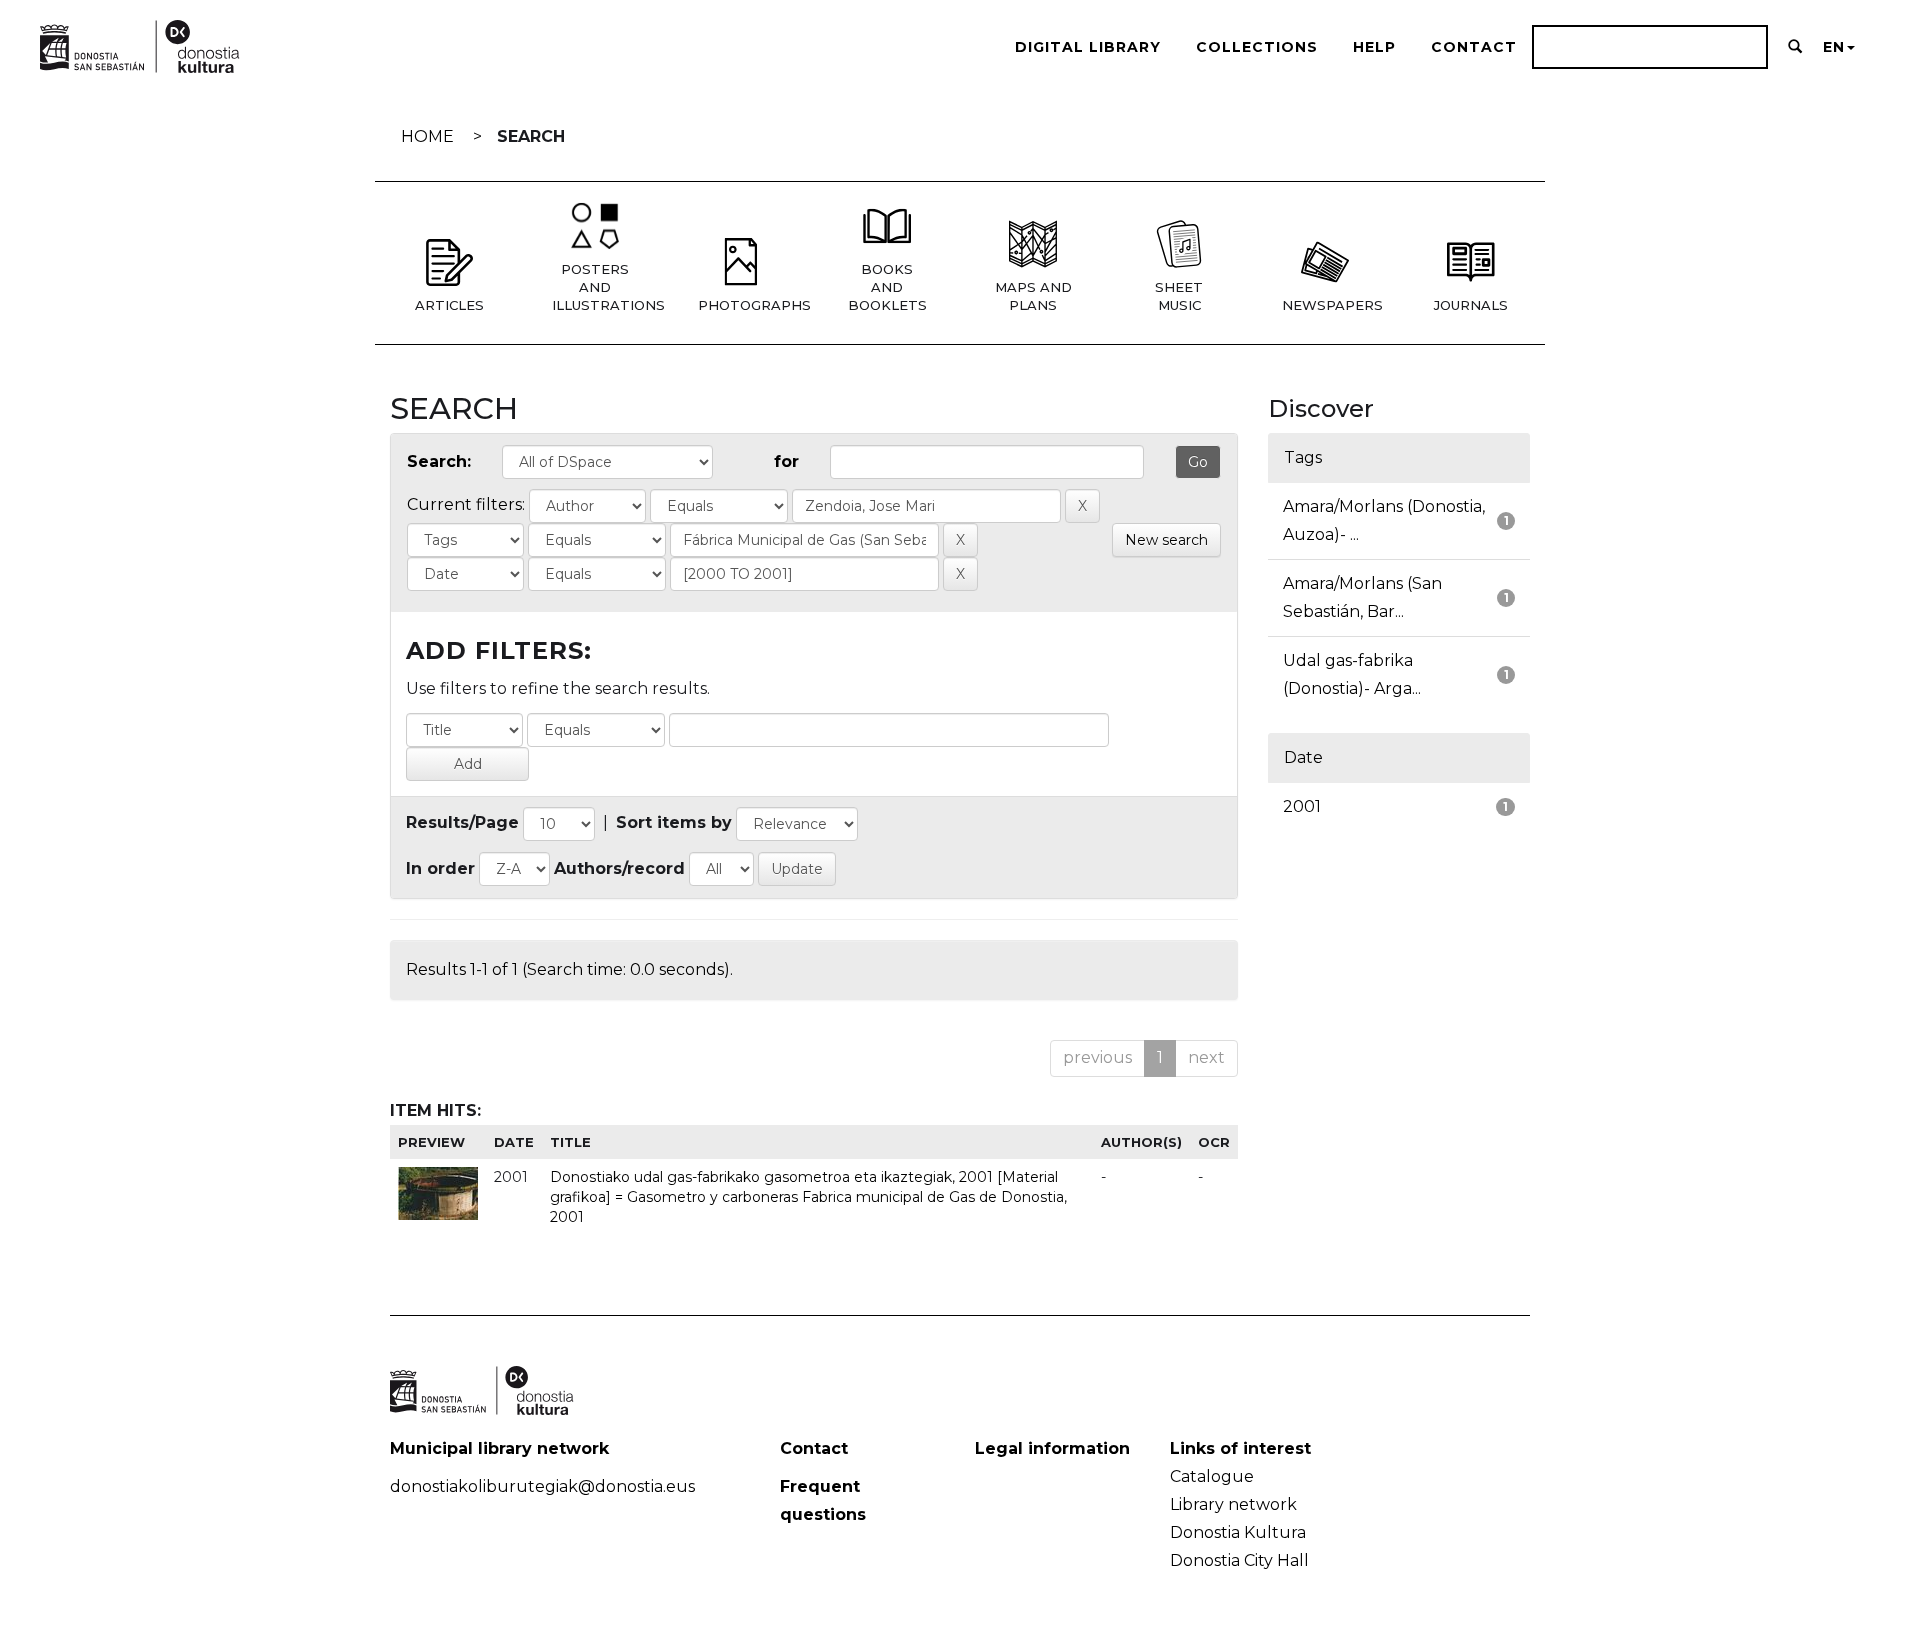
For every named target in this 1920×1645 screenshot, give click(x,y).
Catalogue (1212, 1476)
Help (1374, 47)
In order (440, 868)
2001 (1302, 806)
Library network (1233, 1504)
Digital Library (1088, 47)
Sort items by (674, 822)
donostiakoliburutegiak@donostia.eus (542, 1486)
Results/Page (462, 822)
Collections (1257, 47)
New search (1166, 540)
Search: (439, 461)
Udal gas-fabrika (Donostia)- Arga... (1352, 674)
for (786, 461)
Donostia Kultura (1238, 1532)
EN (1834, 47)
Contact (1474, 47)
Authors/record (619, 868)
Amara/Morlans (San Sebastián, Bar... (1362, 597)
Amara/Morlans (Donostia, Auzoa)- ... (1384, 520)
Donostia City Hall (1239, 1560)
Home (427, 136)
